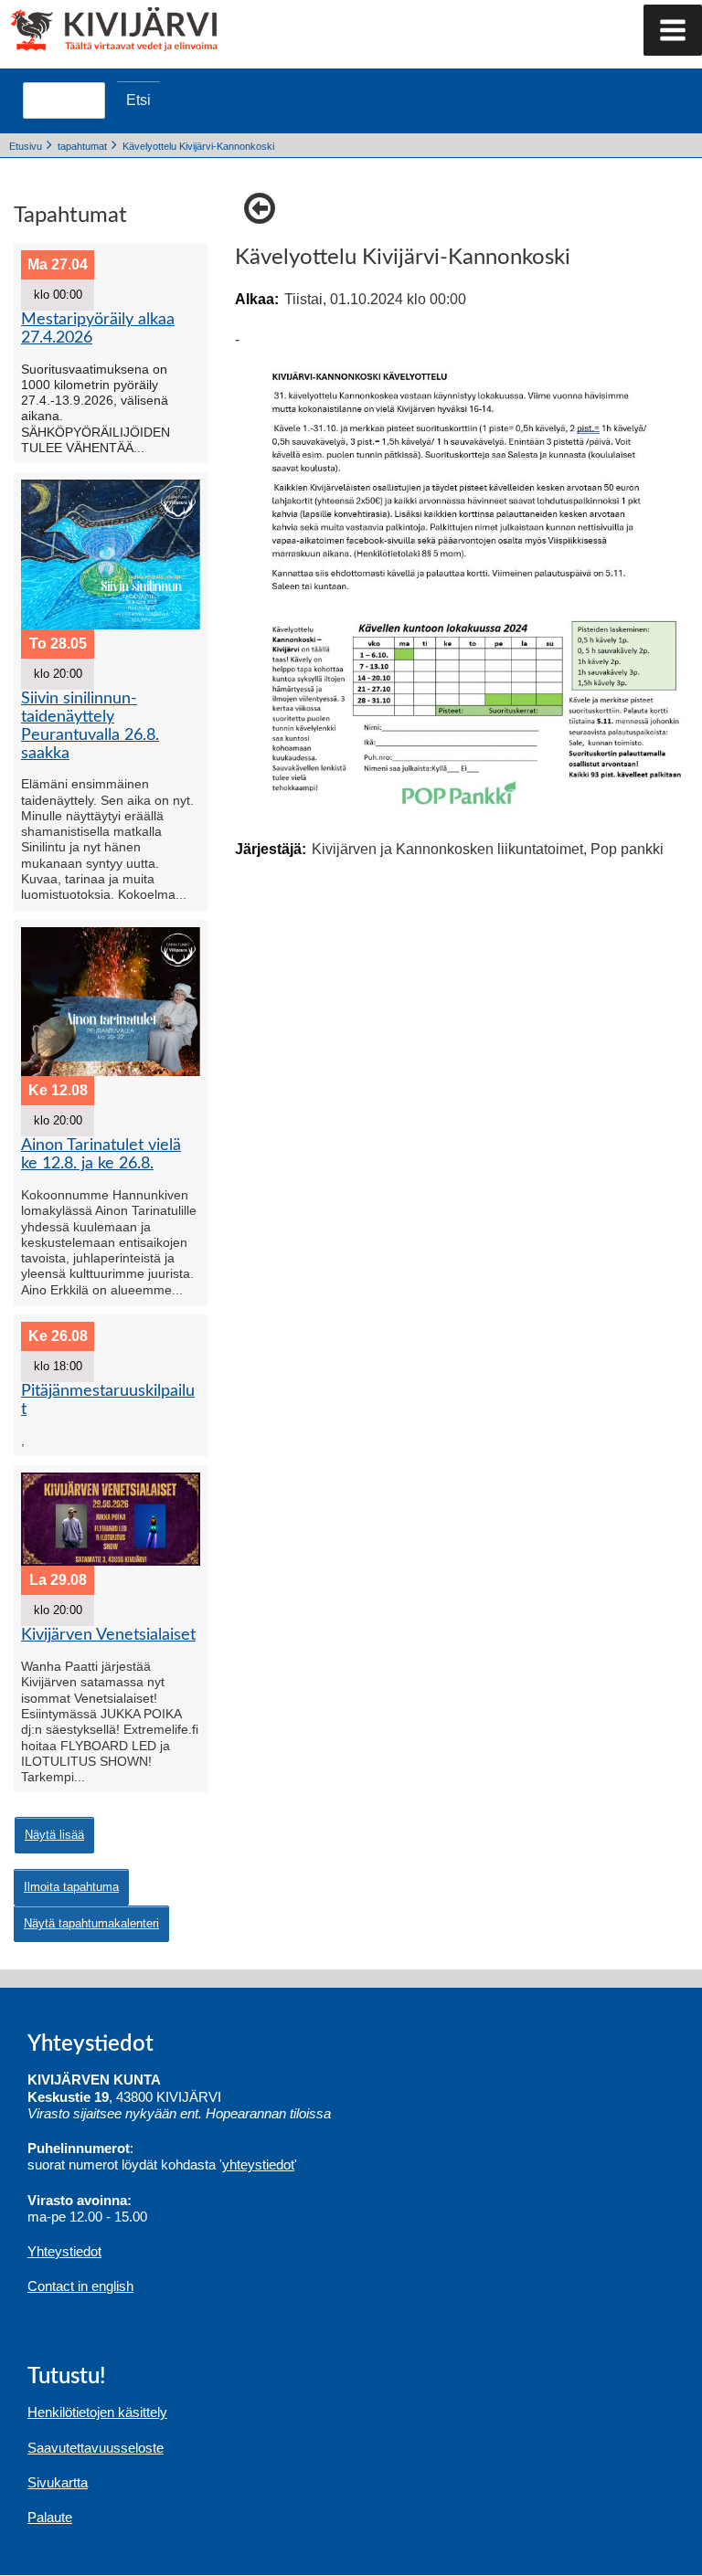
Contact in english (80, 2286)
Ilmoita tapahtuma (71, 1887)
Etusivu (26, 146)
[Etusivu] (80, 27)
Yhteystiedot (64, 2251)
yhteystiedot (258, 2164)
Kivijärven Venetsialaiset (108, 1635)
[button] (673, 30)
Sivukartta (58, 2482)
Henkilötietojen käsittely (97, 2412)
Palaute (50, 2517)
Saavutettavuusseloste (96, 2448)
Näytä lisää (54, 1835)
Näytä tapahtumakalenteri (91, 1923)
